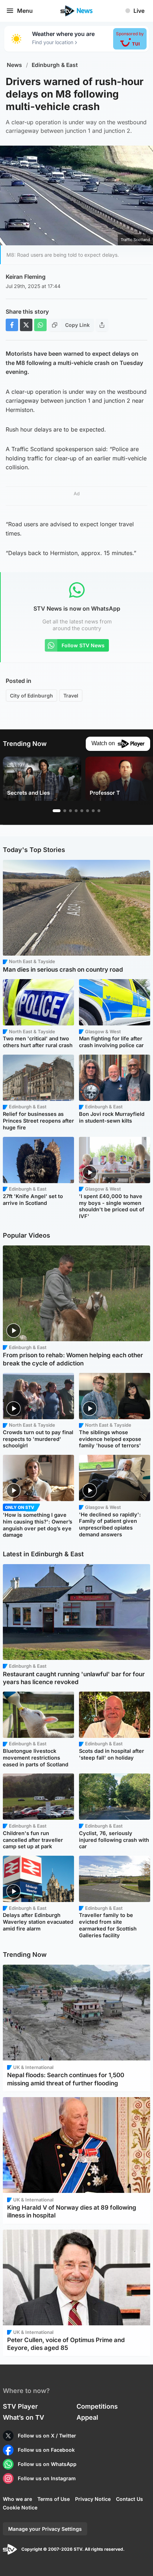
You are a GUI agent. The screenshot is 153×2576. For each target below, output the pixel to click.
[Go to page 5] (82, 811)
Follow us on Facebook (46, 2450)
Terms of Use (54, 2499)
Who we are (17, 2499)
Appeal (87, 2417)
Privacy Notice (93, 2499)
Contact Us (130, 2499)
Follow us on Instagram (47, 2478)
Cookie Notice (20, 2507)
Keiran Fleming (26, 277)
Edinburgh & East (55, 65)
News (14, 65)
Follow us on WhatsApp (47, 2464)
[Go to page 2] (65, 811)
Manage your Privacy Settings (45, 2529)
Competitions (97, 2406)
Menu (25, 11)
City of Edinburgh (31, 696)
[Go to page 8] (99, 811)
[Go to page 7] (93, 811)
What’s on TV (23, 2417)
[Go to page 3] (70, 811)
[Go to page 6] (88, 811)
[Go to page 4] (76, 811)
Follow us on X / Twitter (47, 2436)
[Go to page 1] (57, 811)
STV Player (20, 2406)
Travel (71, 696)
